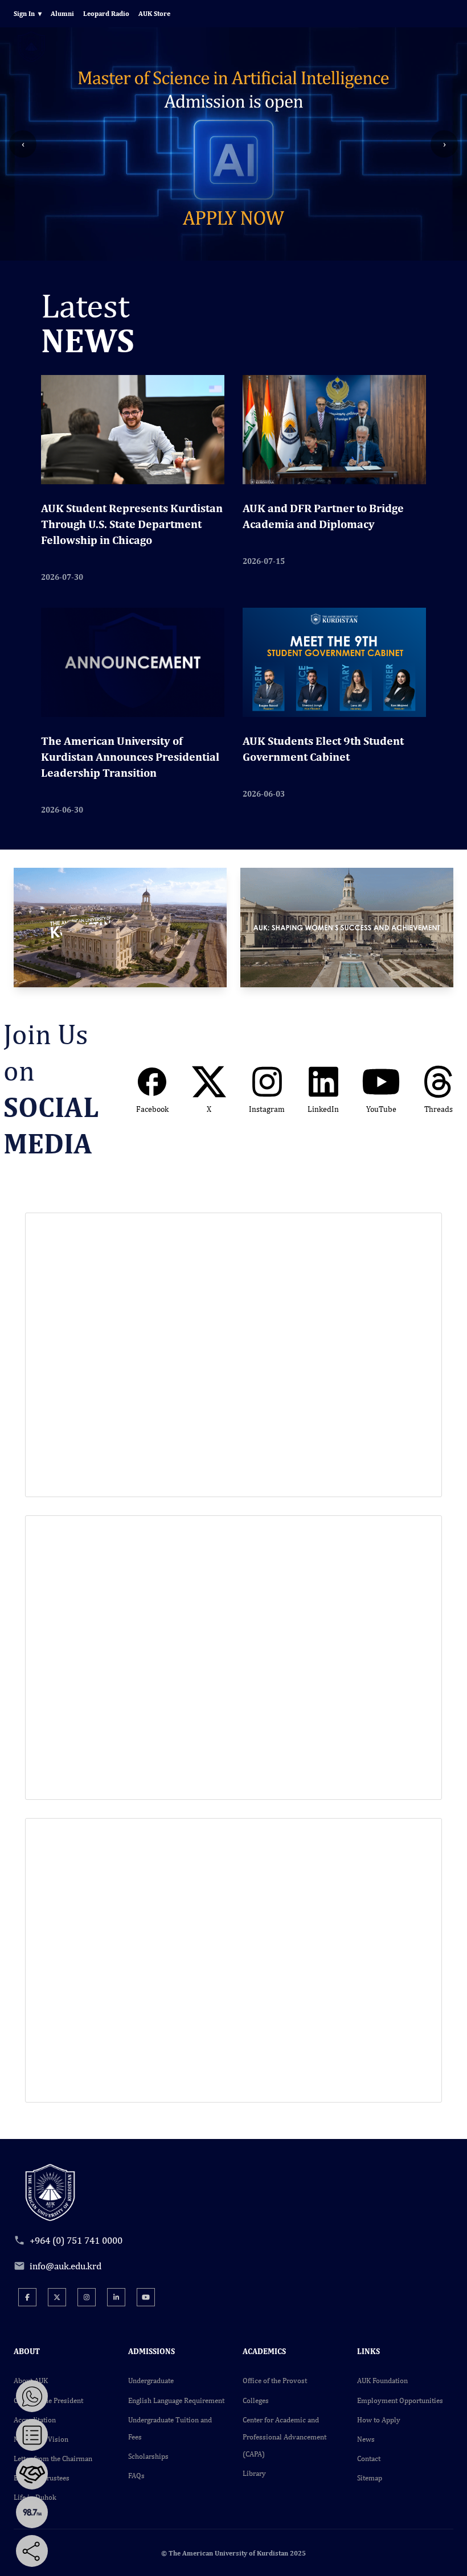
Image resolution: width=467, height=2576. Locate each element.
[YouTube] (146, 2297)
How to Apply (379, 2420)
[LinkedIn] (116, 2297)
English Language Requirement (176, 2400)
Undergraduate (151, 2381)
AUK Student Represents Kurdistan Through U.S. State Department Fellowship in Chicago (132, 524)
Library (254, 2473)
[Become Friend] (32, 2474)
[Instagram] (87, 2297)
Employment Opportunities (400, 2400)
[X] (57, 2297)
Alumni (62, 14)
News (366, 2439)
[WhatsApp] (32, 2396)
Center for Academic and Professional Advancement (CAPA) (284, 2437)
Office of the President (48, 2400)
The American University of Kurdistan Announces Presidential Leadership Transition (130, 757)
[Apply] (32, 2435)
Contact (369, 2458)
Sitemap (370, 2478)
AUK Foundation (382, 2381)
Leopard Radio (106, 14)
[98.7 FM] (32, 2512)
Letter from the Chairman (53, 2458)
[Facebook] (27, 2297)
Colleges (256, 2400)
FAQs (136, 2476)
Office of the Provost (275, 2381)
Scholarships (148, 2456)
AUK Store (154, 14)
